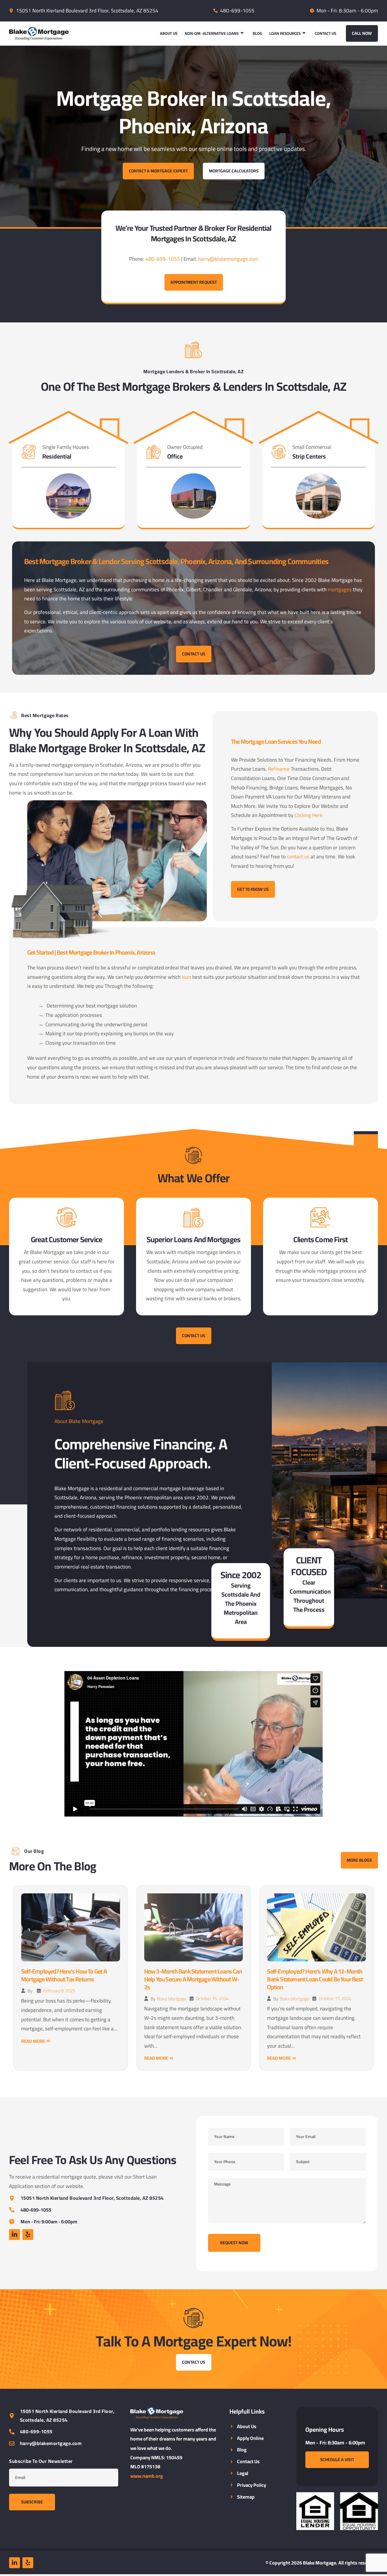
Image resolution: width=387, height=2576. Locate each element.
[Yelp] (28, 2235)
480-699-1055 (163, 259)
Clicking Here (309, 815)
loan (186, 977)
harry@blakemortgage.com (228, 259)
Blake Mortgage (172, 1999)
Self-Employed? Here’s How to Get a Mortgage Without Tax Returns (64, 1975)
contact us (298, 857)
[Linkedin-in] (15, 2235)
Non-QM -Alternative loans (212, 33)
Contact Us (325, 33)
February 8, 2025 (59, 1991)
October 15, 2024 (212, 1998)
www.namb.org (147, 2476)
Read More (33, 2041)
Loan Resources (285, 33)
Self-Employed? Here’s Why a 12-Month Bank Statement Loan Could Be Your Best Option (315, 1979)
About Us (169, 33)
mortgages (340, 589)
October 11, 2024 (335, 1998)
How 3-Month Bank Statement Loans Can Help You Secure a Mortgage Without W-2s (193, 1979)
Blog (257, 33)
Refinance (279, 769)
